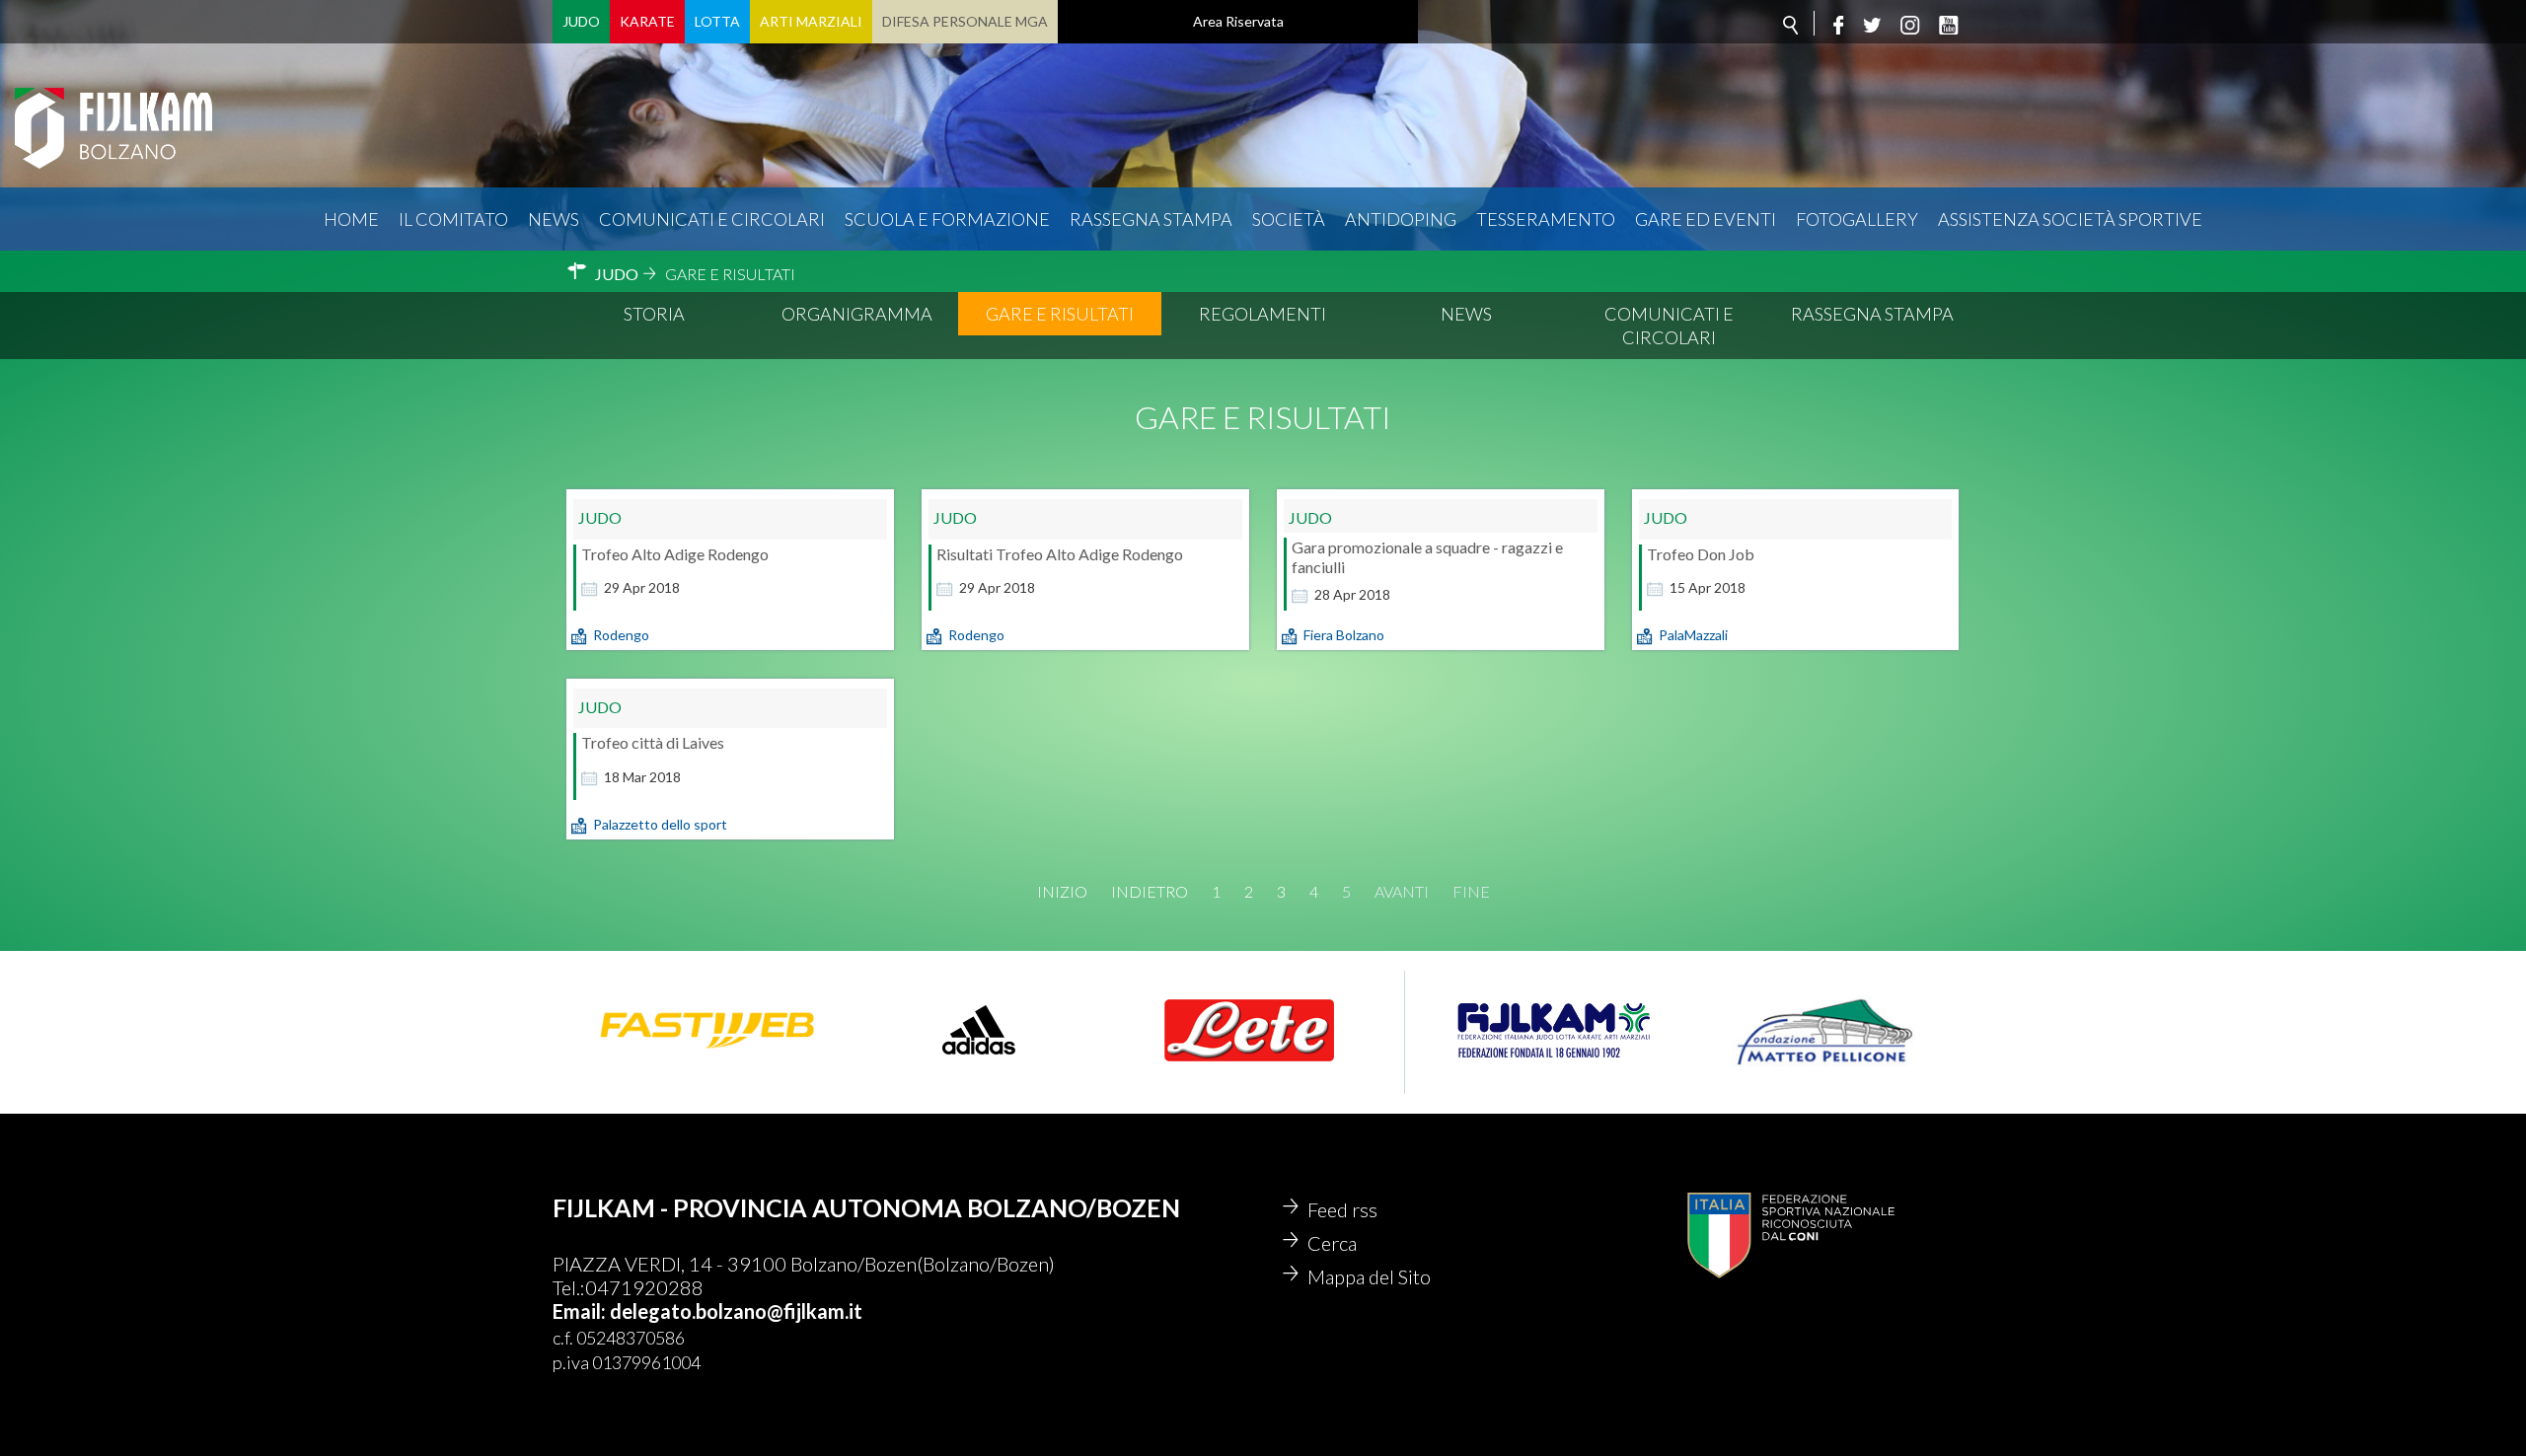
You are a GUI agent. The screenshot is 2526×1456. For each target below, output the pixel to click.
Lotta (717, 21)
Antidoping (1401, 219)
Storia (654, 314)
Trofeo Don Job (1701, 554)
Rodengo (621, 635)
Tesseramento (1546, 219)
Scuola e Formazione (947, 219)
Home (351, 219)
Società (1289, 219)
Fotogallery (1857, 219)
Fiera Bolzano (1344, 635)
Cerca (1332, 1243)
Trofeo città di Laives (653, 742)
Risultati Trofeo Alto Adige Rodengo (1060, 554)
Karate (647, 21)
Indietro (1150, 892)
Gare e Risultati (1060, 314)
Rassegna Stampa (1151, 219)
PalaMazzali (1693, 635)
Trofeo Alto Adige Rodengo (675, 554)
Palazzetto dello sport (660, 824)
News (554, 219)
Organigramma (857, 314)
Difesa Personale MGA (965, 21)
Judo (581, 21)
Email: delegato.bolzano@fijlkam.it (707, 1311)
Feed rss (1342, 1209)
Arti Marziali (811, 21)
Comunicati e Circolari (1669, 326)
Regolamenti (1263, 314)
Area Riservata (1238, 21)
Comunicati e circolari (712, 219)
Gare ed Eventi (1706, 219)
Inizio (1062, 892)
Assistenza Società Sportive (2070, 219)
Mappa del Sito (1369, 1276)
